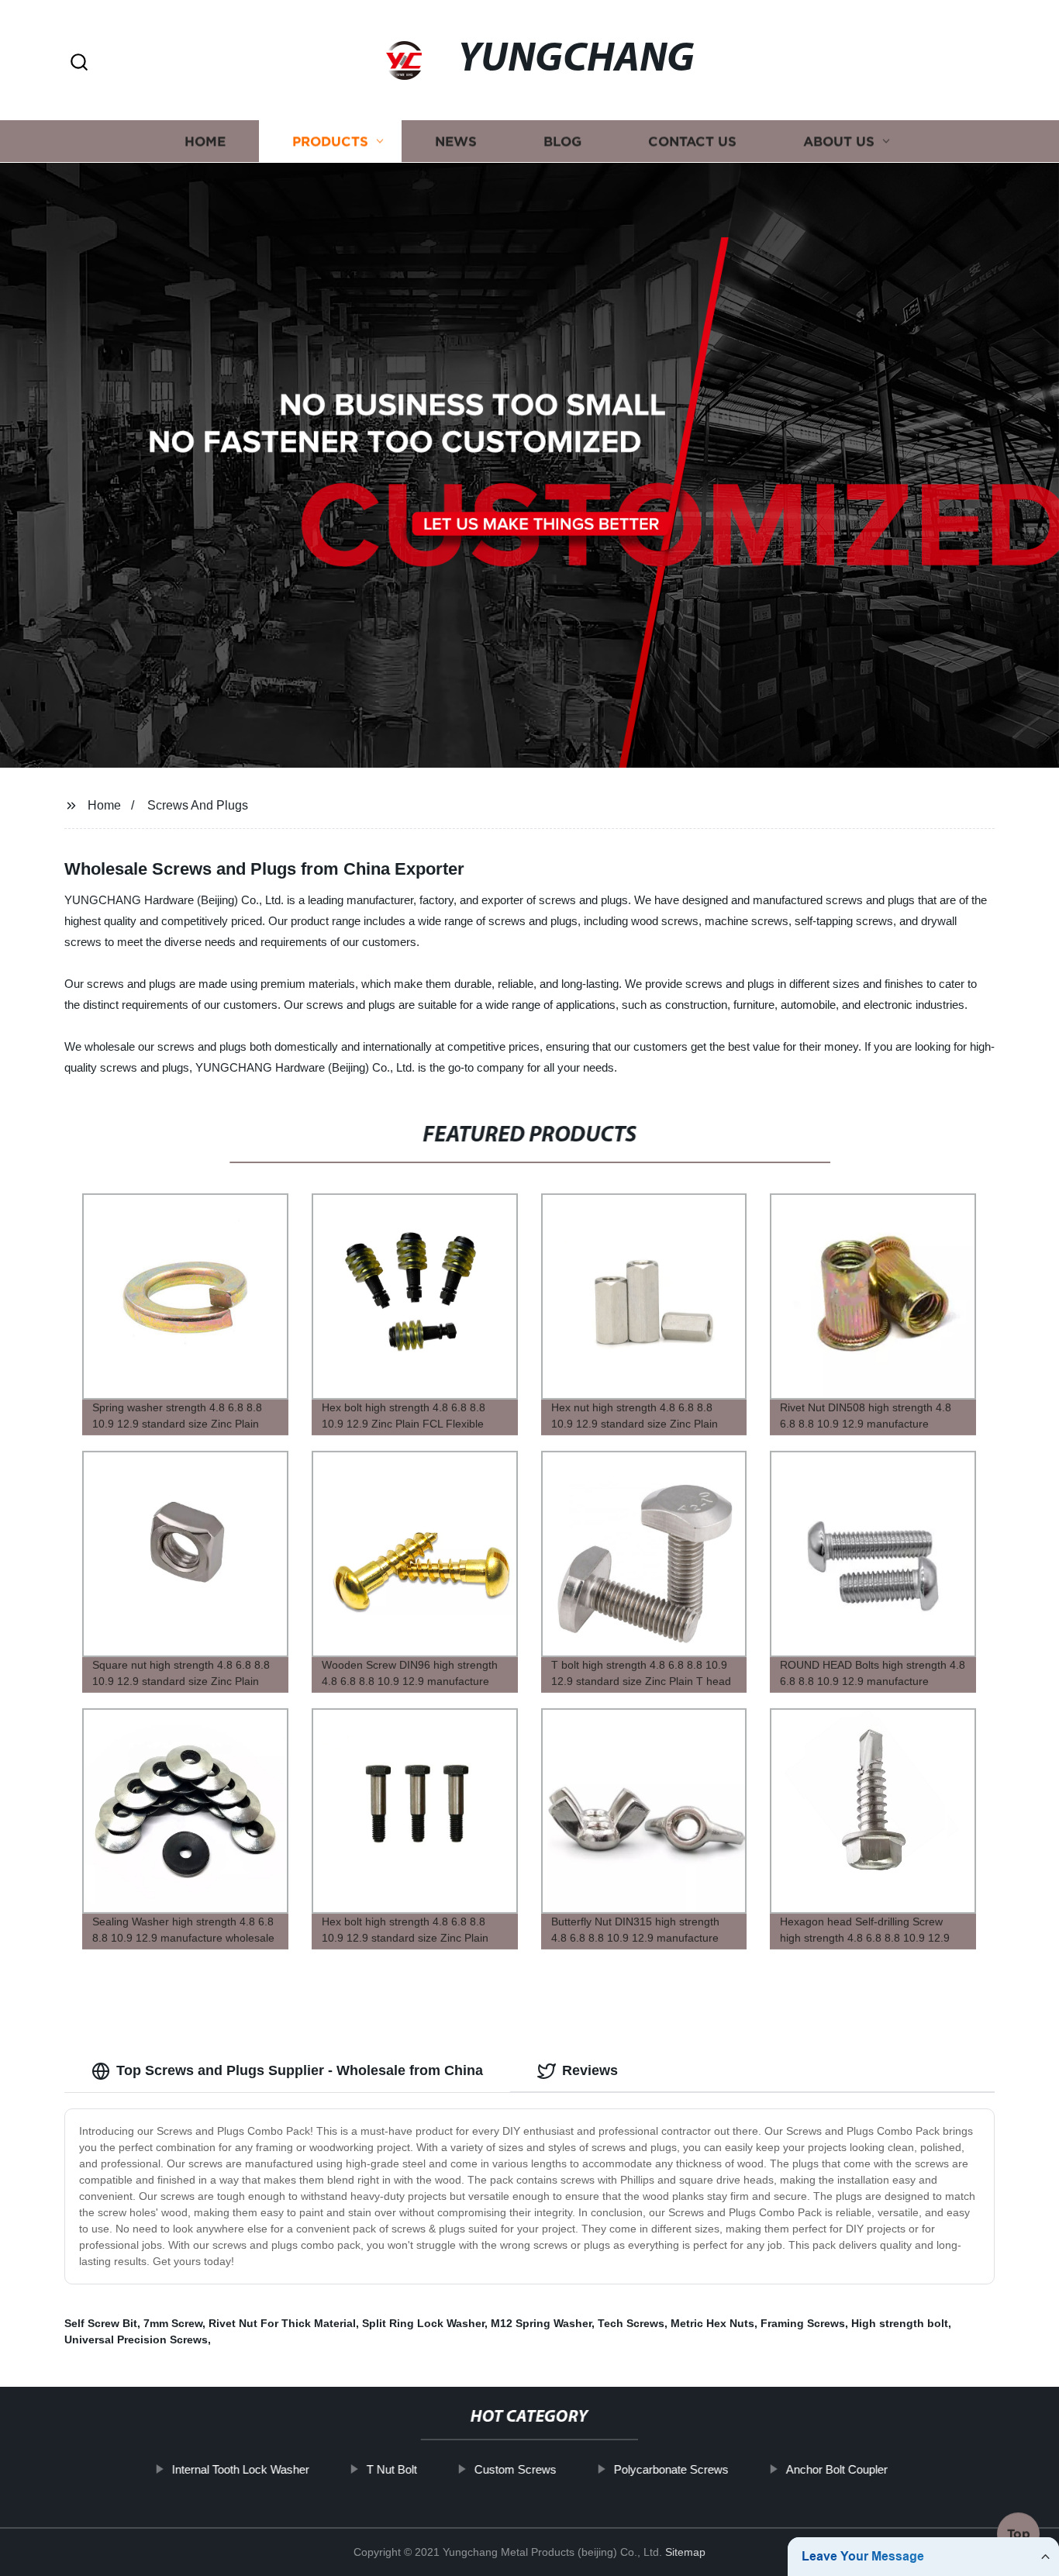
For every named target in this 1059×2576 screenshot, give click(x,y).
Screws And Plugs (198, 805)
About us (839, 142)
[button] (79, 63)
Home (205, 142)
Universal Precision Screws (136, 2339)
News (456, 142)
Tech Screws (631, 2323)
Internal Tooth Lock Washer (240, 2469)
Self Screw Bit (101, 2323)
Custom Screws (515, 2469)
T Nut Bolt (391, 2469)
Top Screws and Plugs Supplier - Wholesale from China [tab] (300, 2070)
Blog (562, 142)
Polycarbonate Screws (671, 2469)
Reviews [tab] (590, 2070)
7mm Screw (173, 2323)
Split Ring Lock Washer (423, 2323)
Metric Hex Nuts (712, 2323)
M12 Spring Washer (541, 2323)
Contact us (692, 142)
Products (330, 142)
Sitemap (685, 2552)
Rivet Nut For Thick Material (282, 2323)
